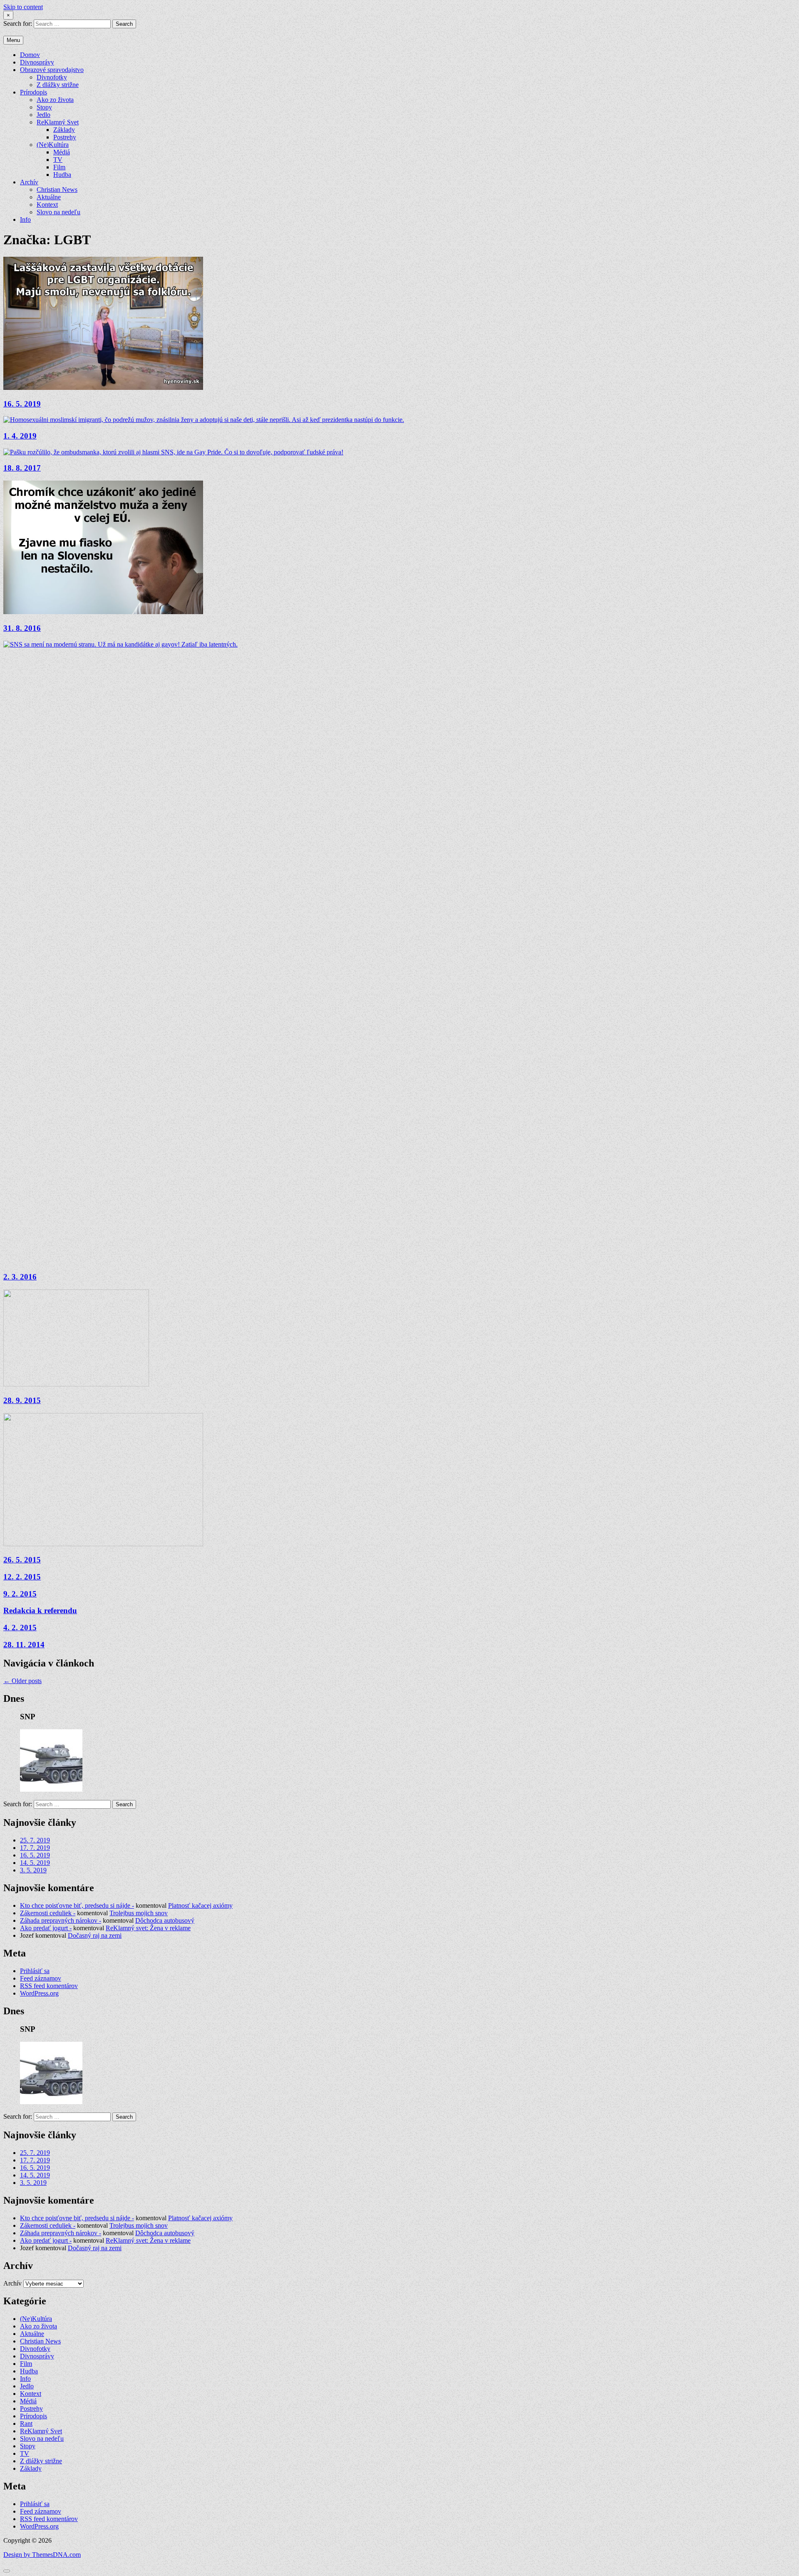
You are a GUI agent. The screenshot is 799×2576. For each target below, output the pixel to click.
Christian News (57, 190)
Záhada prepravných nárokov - (61, 1920)
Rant (26, 2424)
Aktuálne (49, 197)
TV (58, 160)
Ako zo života (55, 100)
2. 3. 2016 (20, 1277)
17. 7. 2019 (35, 1848)
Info (25, 219)
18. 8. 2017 (22, 468)
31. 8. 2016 (22, 628)
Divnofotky (52, 77)
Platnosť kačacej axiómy (200, 1905)
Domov (30, 55)
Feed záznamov (41, 1978)
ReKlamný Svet (58, 122)
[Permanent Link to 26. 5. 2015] (103, 1544)
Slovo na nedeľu (58, 212)
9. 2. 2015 (20, 1594)
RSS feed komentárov (49, 1986)
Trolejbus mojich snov (139, 1913)
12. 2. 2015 (22, 1577)
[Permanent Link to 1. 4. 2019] (204, 420)
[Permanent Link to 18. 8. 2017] (173, 452)
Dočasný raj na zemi (95, 1935)
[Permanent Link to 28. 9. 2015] (76, 1384)
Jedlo (43, 115)
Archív (29, 182)
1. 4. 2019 (20, 436)
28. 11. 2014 (24, 1645)
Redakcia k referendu (40, 1610)
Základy (64, 130)
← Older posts (22, 1681)
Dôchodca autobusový (165, 1920)
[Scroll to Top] (7, 2571)
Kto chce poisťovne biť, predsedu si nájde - (77, 1905)
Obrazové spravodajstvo (52, 70)
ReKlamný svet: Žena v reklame (148, 1928)
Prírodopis (33, 92)
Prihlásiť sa (35, 1971)
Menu (13, 40)
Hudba (62, 175)
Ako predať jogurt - (46, 1928)
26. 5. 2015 (22, 1560)
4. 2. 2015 (20, 1628)
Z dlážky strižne (58, 85)
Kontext (47, 205)
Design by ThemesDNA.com (42, 2555)
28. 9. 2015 (22, 1400)
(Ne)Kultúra (53, 145)
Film (59, 167)
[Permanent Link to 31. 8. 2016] (103, 612)
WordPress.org (39, 1993)
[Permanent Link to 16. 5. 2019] (103, 388)
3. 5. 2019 (33, 1870)
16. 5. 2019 (22, 404)
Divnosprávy (37, 62)
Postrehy (65, 137)
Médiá (62, 152)
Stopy (44, 107)
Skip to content (23, 7)
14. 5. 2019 (35, 1863)
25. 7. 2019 (35, 1840)
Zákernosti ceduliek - (48, 1913)
